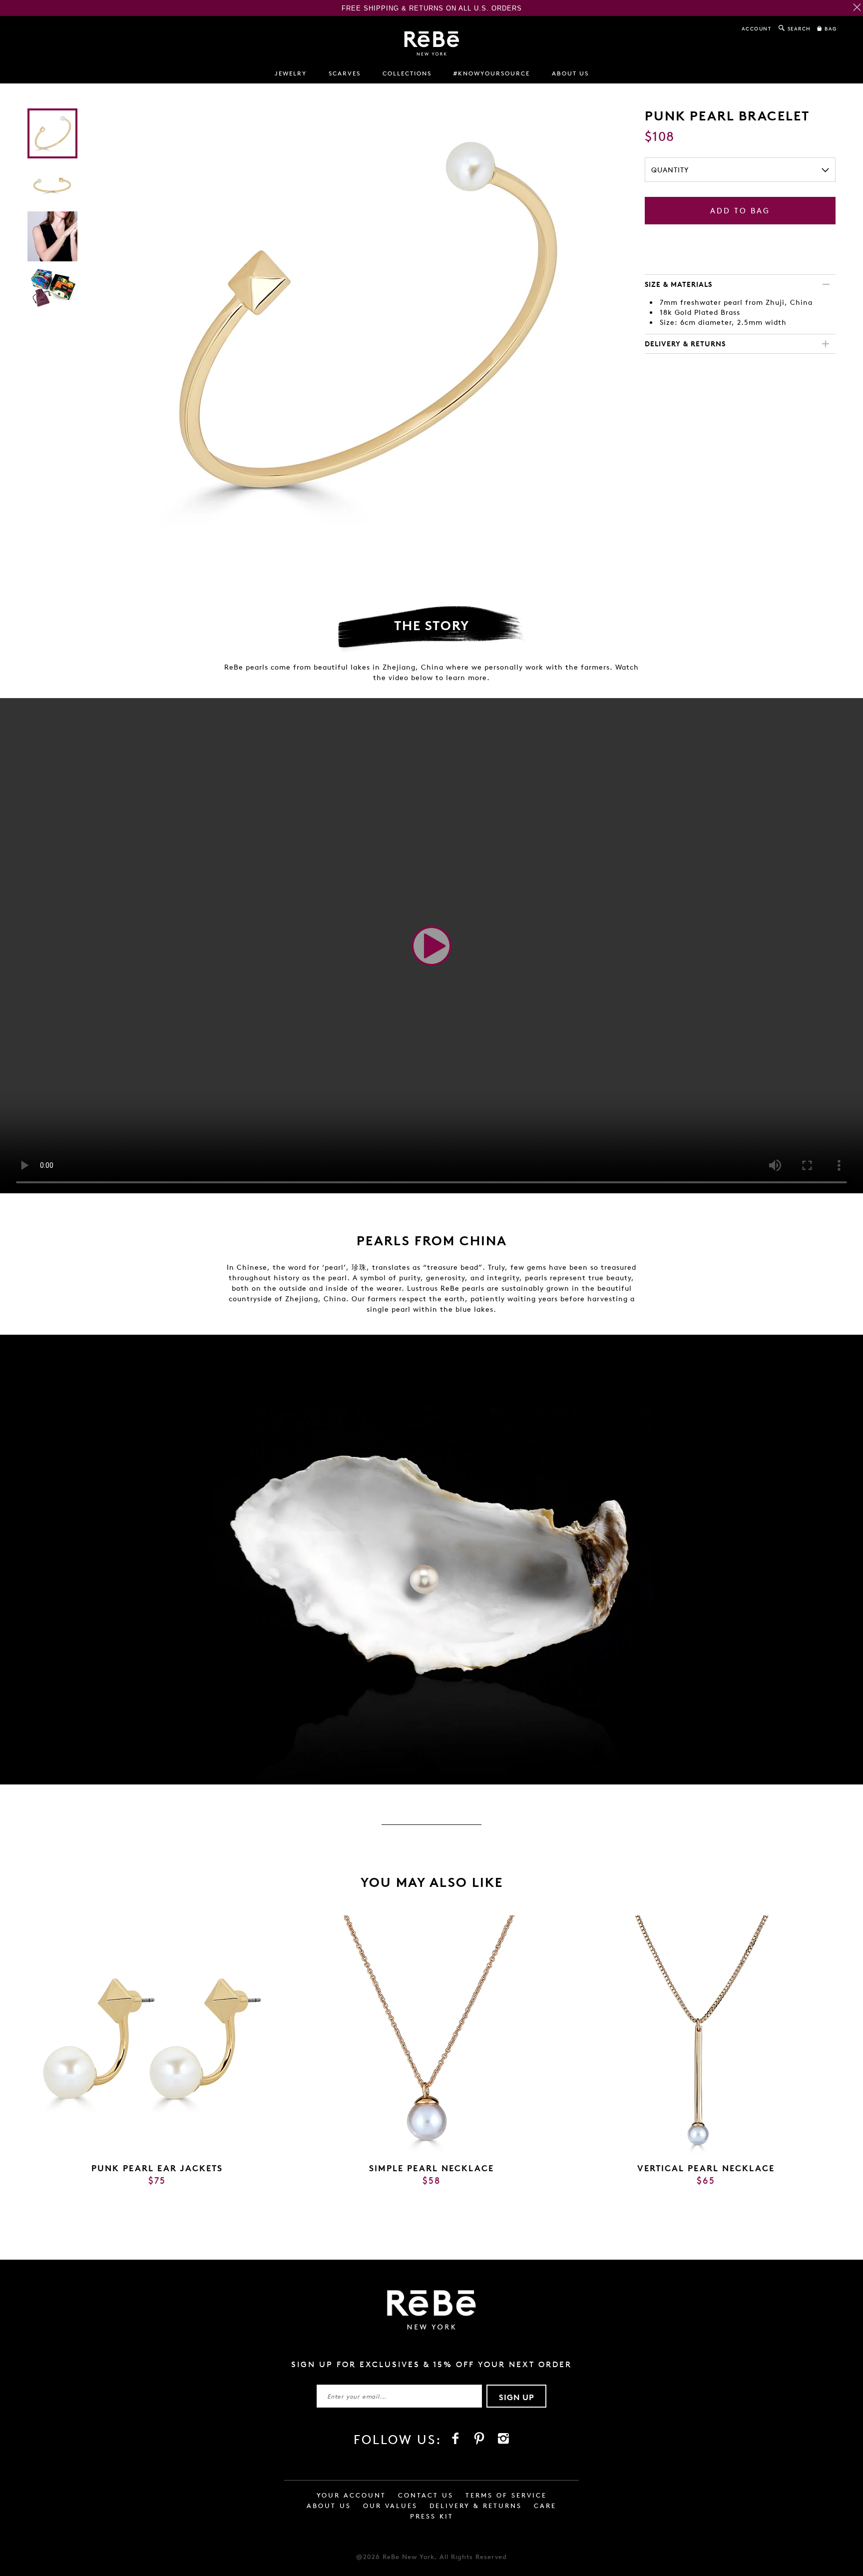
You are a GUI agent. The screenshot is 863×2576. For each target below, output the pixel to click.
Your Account (351, 2495)
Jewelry (291, 73)
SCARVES (345, 73)
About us (570, 73)
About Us (329, 2506)
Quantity (670, 170)
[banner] (432, 43)
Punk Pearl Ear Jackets (157, 2168)
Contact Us (426, 2495)
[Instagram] (503, 2439)
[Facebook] (455, 2439)
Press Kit (432, 2516)
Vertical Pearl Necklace (706, 2168)
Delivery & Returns (476, 2506)
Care (545, 2506)
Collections (407, 73)
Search (798, 28)
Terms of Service (506, 2495)
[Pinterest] (479, 2439)
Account (757, 28)
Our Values (390, 2506)
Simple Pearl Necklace (431, 2168)
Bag (830, 28)
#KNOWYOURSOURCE (492, 73)
